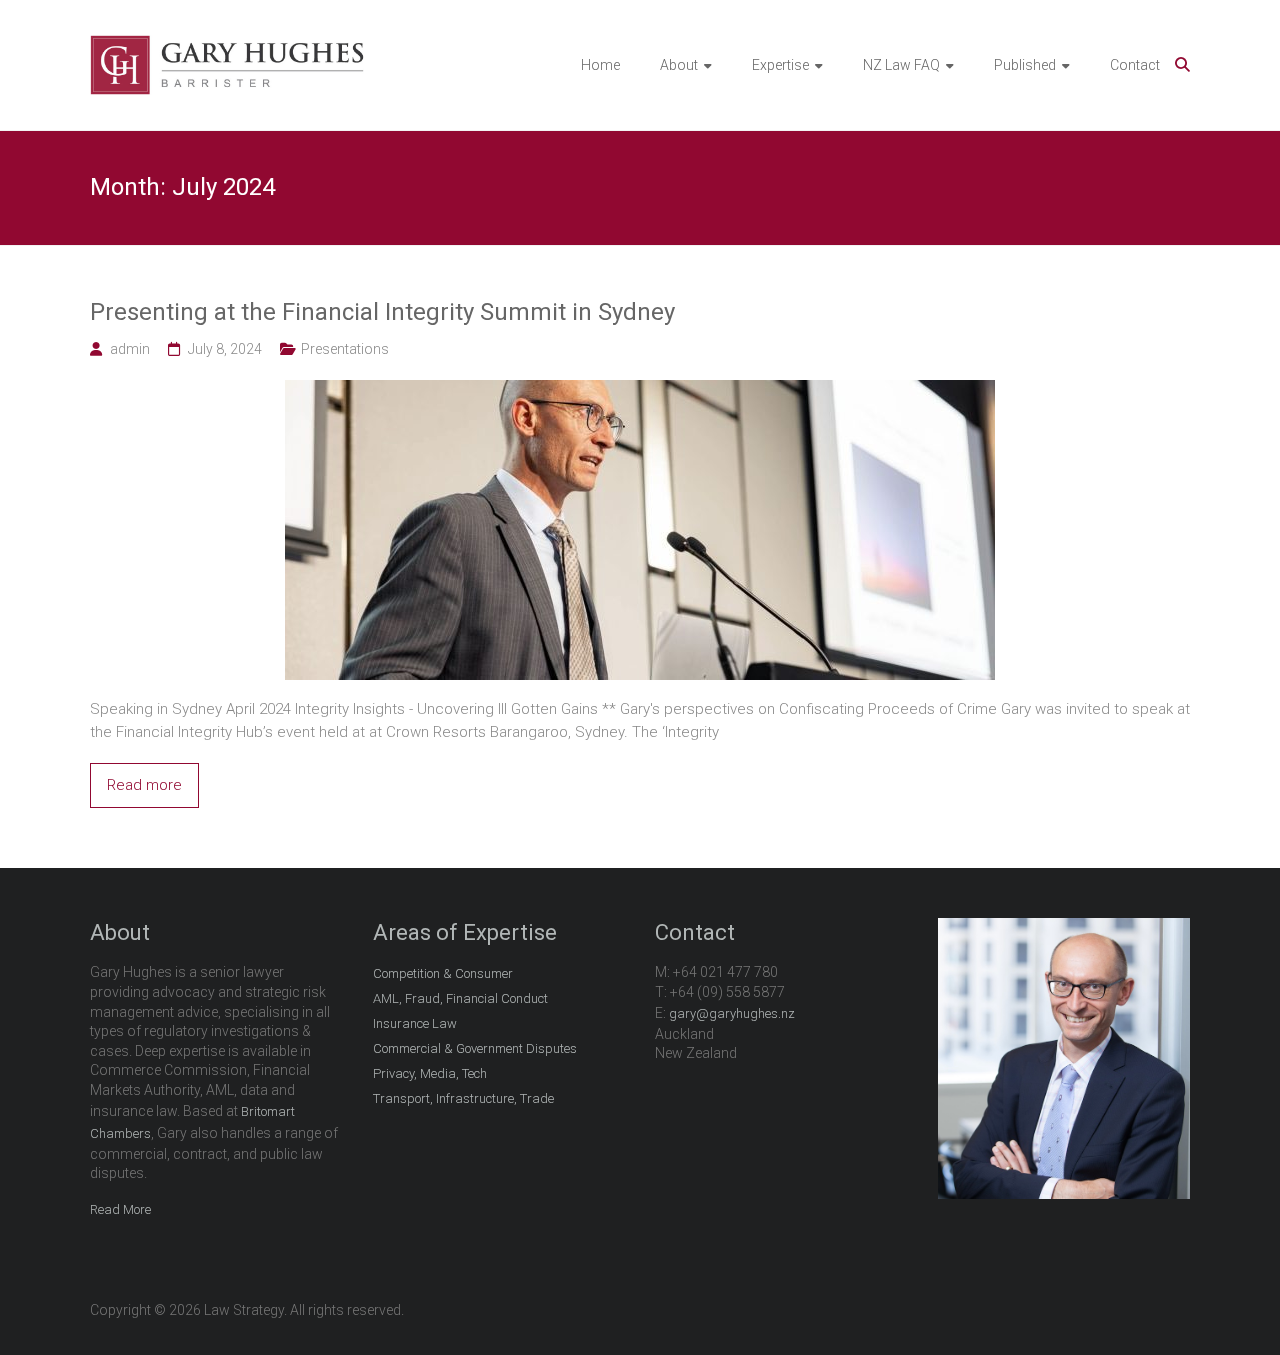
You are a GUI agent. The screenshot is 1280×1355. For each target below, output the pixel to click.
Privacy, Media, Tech (430, 1073)
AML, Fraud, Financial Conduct (460, 998)
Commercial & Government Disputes (475, 1048)
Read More (120, 1209)
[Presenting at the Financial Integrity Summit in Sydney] (640, 391)
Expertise (780, 65)
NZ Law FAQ (901, 65)
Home (600, 65)
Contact (1135, 65)
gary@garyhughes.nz (732, 1013)
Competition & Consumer (443, 973)
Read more (144, 785)
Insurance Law (415, 1023)
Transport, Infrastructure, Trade (463, 1098)
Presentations (345, 349)
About (679, 65)
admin (130, 349)
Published (1025, 65)
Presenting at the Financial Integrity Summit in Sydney (382, 312)
